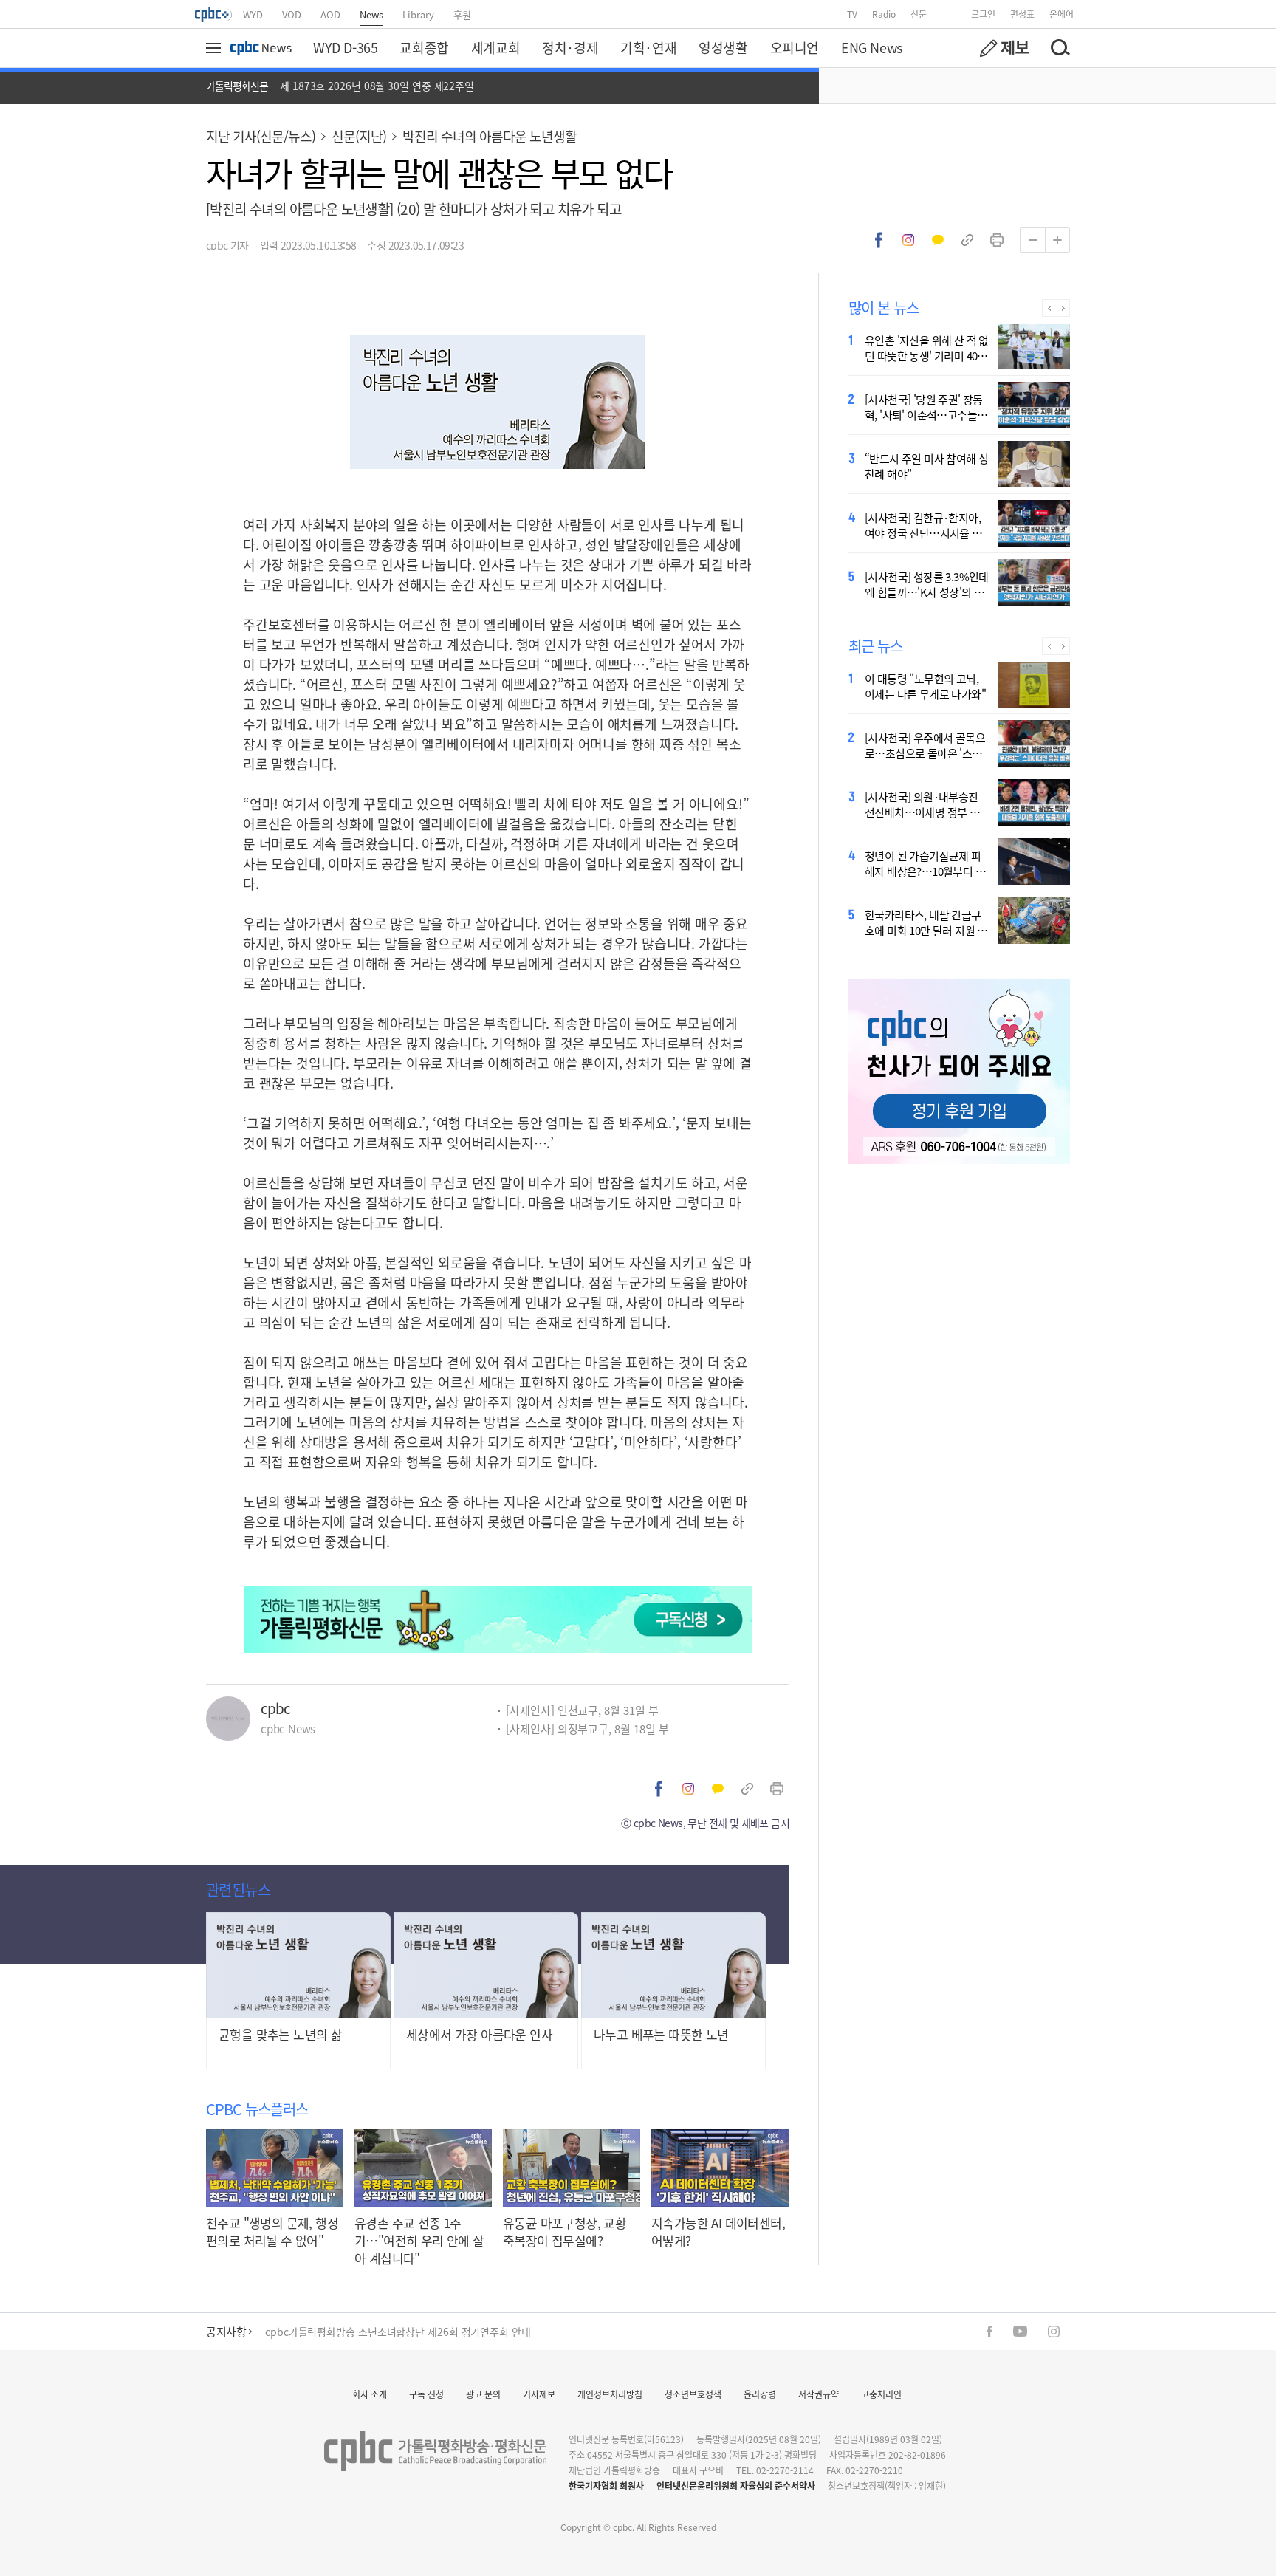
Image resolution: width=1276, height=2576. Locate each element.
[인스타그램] (1054, 2332)
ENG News (872, 47)
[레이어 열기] (216, 48)
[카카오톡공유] (938, 240)
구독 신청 (426, 2394)
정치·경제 (570, 47)
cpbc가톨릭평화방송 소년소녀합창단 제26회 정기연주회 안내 (398, 2332)
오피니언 (795, 47)
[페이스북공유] (879, 240)
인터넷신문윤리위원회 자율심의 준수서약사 (736, 2486)
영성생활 (723, 47)
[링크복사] (967, 240)
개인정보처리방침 (610, 2394)
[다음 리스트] (1063, 308)
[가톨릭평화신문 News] (261, 48)
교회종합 (424, 47)
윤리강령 (760, 2394)
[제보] (1004, 48)
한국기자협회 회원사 (606, 2486)
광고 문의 (483, 2394)
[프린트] (997, 240)
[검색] (1060, 48)
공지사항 (226, 2331)
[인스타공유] (908, 240)
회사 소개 (370, 2394)
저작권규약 (819, 2394)
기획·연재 (648, 47)
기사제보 (539, 2394)
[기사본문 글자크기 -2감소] (1032, 240)
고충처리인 (881, 2394)
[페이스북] (989, 2332)
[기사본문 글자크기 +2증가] (1057, 240)
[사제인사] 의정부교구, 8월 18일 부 (587, 1729)
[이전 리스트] (1049, 308)
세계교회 (495, 47)
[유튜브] (1020, 2331)
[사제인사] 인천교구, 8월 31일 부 (582, 1710)
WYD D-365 (345, 47)
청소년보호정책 (693, 2394)
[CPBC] (214, 14)
